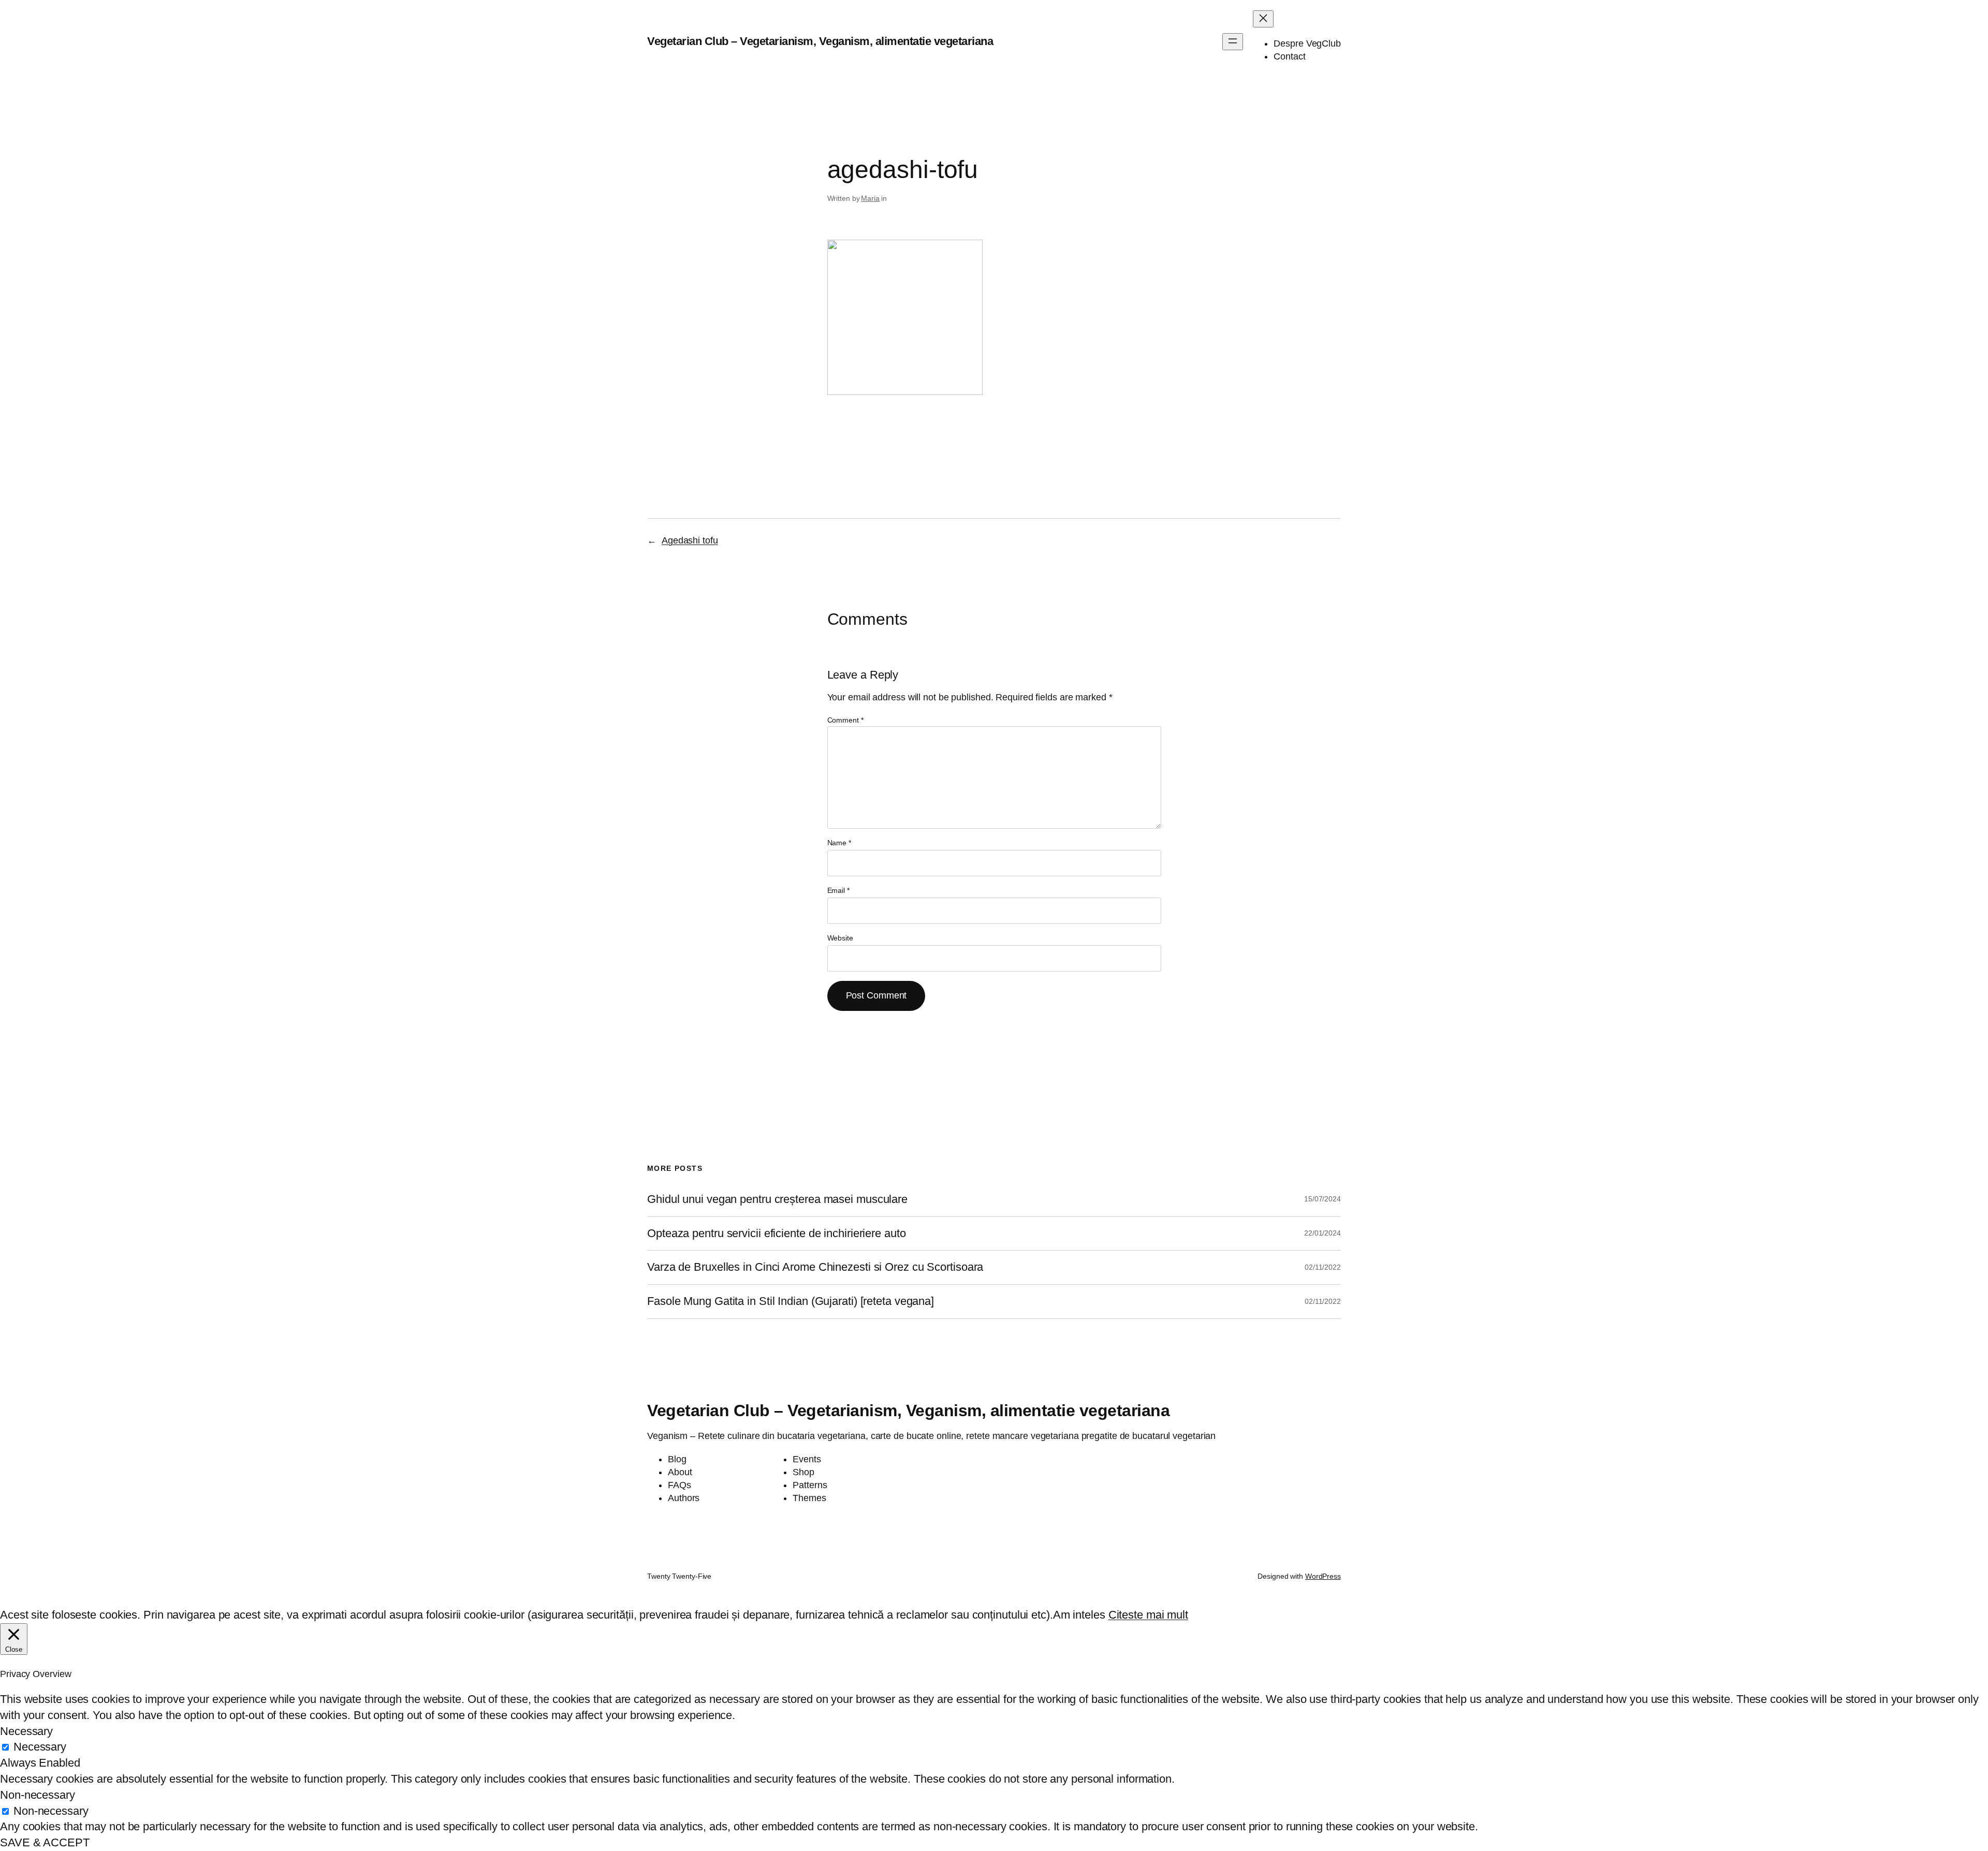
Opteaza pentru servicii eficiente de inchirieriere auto (777, 1233)
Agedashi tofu (690, 540)
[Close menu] (1263, 19)
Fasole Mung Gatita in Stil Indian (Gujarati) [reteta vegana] (791, 1301)
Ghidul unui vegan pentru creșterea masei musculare (777, 1199)
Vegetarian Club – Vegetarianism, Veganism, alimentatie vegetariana (820, 41)
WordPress (1323, 1576)
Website (840, 938)
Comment (845, 720)
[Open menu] (1233, 42)
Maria (870, 198)
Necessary (40, 1747)
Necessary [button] (26, 1731)
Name (839, 843)
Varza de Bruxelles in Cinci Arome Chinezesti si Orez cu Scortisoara (815, 1267)
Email (838, 890)
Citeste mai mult (1148, 1615)
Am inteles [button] (1079, 1615)
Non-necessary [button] (38, 1795)
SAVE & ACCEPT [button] (45, 1842)
